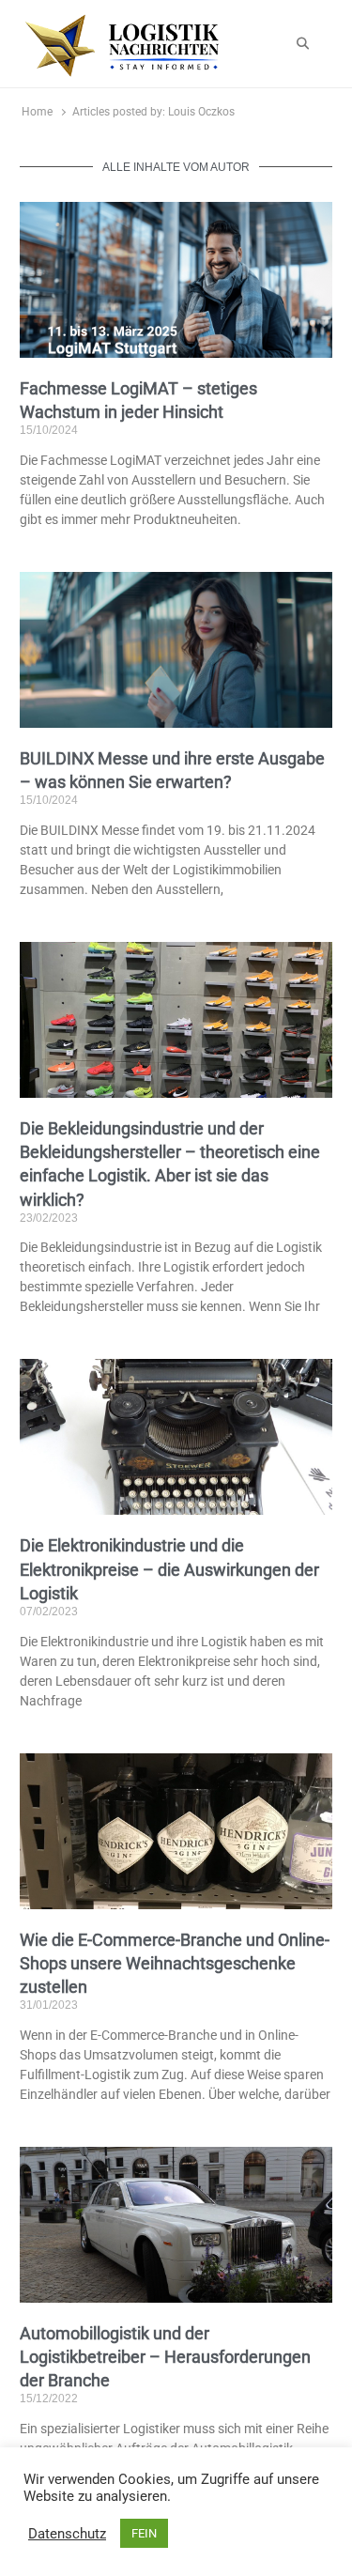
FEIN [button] (144, 2533)
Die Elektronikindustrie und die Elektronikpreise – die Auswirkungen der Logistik (169, 1569)
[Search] (303, 44)
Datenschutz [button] (67, 2534)
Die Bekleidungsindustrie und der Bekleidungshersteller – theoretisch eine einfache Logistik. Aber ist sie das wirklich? (170, 1164)
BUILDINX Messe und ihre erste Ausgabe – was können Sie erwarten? (172, 770)
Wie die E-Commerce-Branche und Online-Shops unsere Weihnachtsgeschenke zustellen (175, 1963)
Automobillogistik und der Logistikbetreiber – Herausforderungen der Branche (165, 2357)
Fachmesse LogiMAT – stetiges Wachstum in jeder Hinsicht (138, 400)
